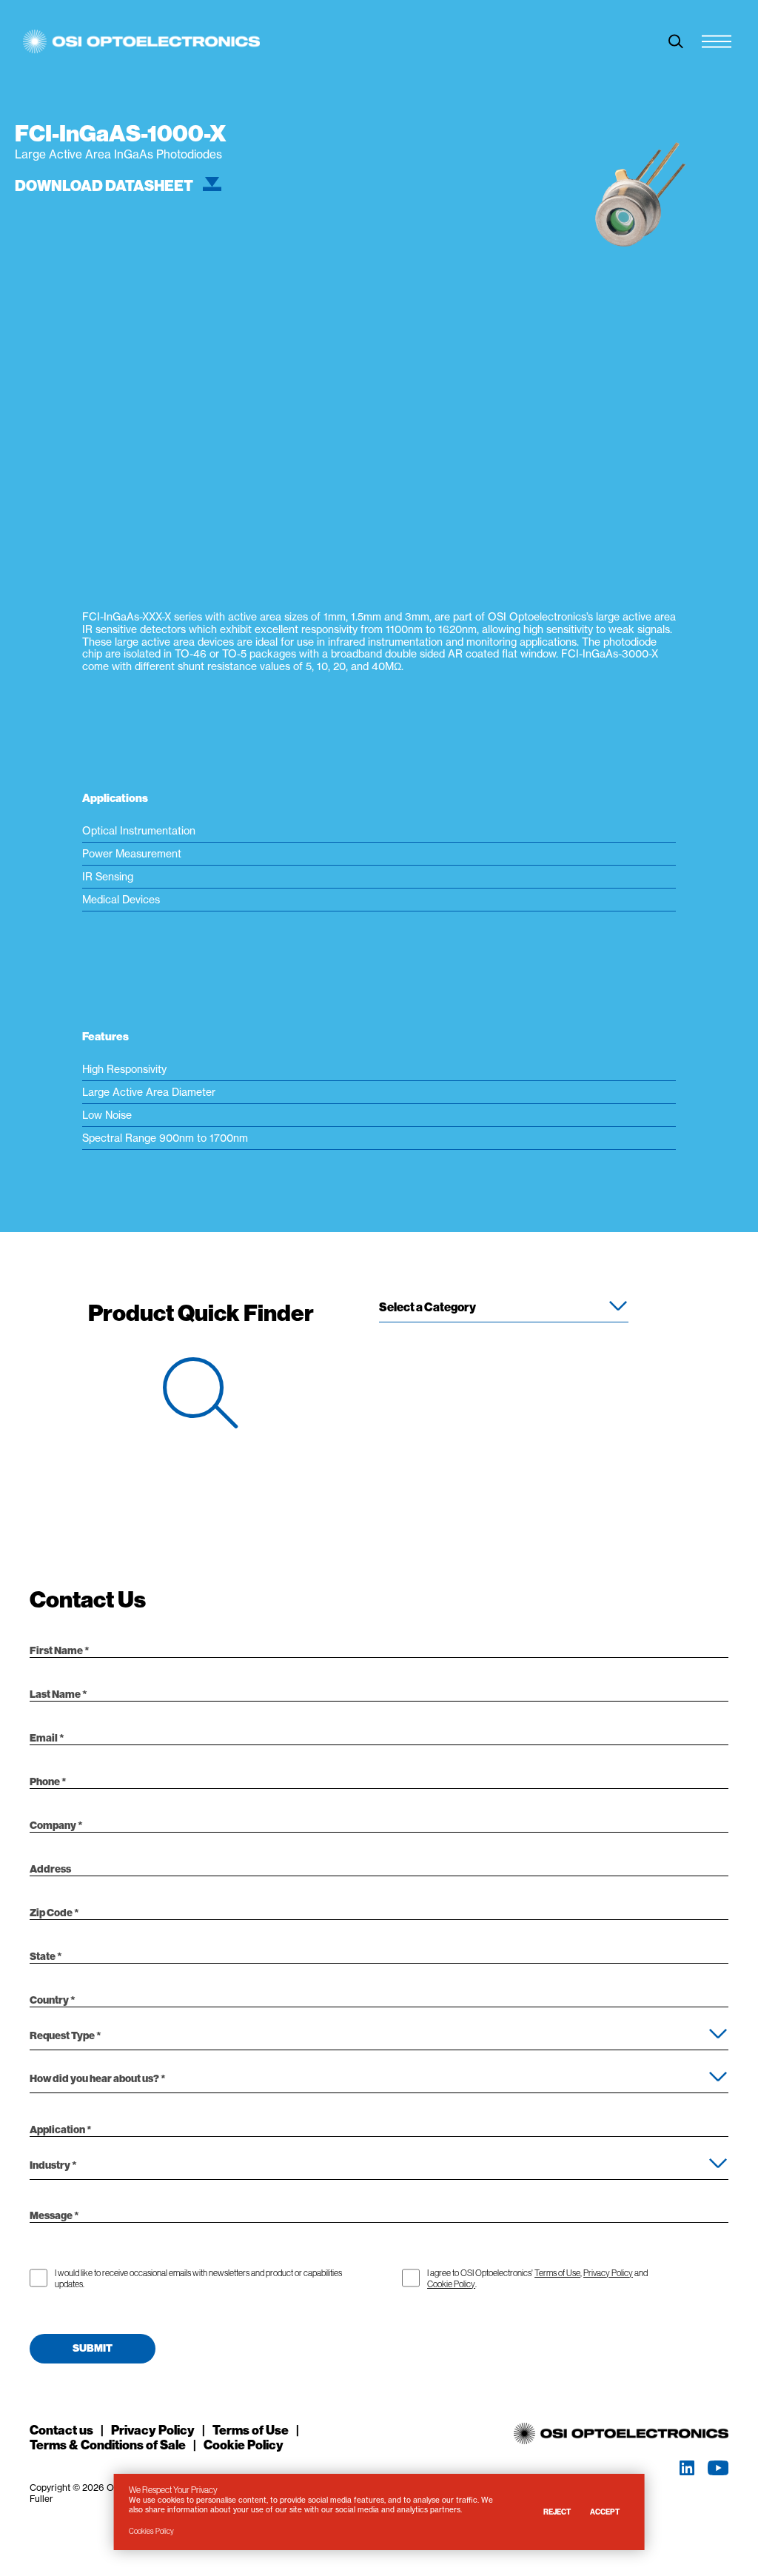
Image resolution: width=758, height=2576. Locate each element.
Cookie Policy (451, 2284)
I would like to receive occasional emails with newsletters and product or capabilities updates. (198, 2278)
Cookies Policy (151, 2531)
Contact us (61, 2430)
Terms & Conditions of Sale (108, 2445)
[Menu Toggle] (717, 41)
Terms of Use (557, 2273)
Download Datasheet (105, 186)
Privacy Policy (608, 2273)
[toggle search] (676, 41)
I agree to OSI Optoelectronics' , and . (537, 2278)
